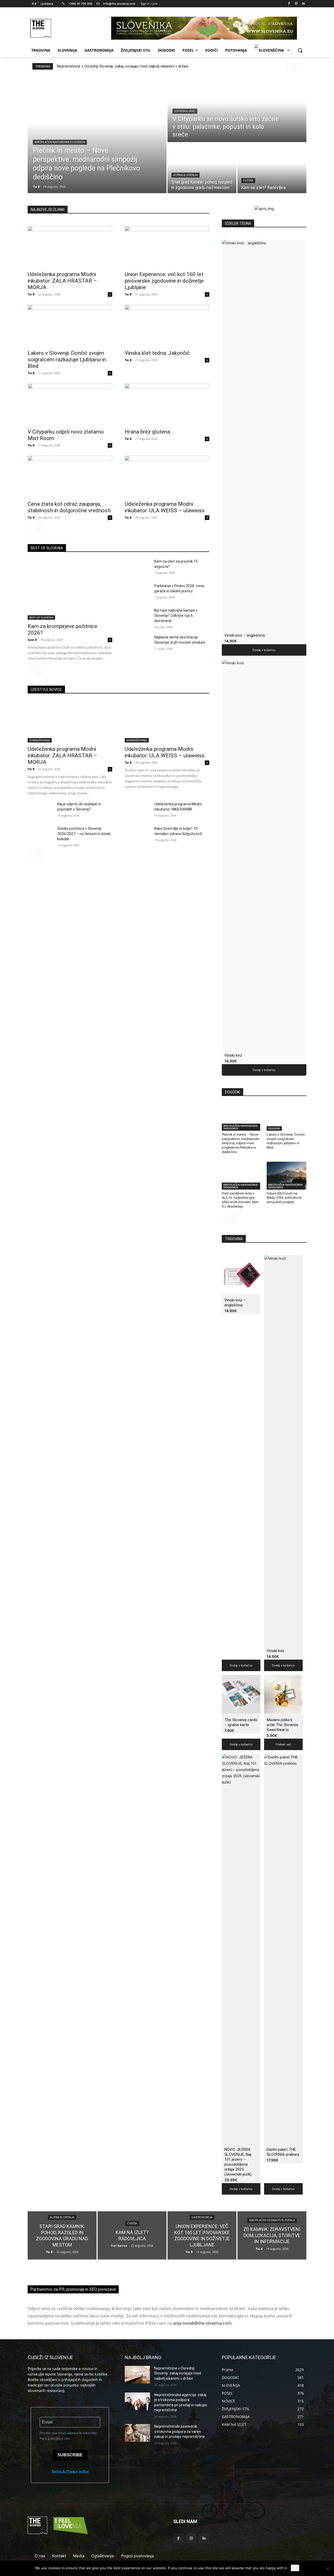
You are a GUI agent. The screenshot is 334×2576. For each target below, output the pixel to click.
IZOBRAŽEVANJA (40, 740)
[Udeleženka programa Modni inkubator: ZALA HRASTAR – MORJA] (70, 247)
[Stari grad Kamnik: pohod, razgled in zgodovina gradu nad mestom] (202, 168)
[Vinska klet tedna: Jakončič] (167, 326)
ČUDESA (248, 181)
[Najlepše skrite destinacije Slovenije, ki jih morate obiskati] (137, 643)
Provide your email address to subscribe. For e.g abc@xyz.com (68, 2436)
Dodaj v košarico (264, 650)
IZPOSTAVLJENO (185, 111)
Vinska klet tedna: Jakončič (157, 353)
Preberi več (283, 1744)
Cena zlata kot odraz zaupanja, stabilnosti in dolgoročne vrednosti (69, 507)
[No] (327, 2568)
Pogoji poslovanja (137, 2556)
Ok (295, 2568)
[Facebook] (289, 4)
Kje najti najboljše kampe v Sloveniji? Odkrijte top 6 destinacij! (176, 616)
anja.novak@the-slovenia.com (202, 2323)
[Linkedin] (303, 4)
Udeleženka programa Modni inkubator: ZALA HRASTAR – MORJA (62, 281)
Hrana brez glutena (147, 432)
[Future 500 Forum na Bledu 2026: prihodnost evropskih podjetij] (287, 1176)
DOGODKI (274, 1128)
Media (79, 2556)
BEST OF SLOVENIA (41, 617)
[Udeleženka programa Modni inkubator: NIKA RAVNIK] (137, 810)
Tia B (31, 294)
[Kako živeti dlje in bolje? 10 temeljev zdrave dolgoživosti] (137, 835)
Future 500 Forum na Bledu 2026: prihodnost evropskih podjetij (284, 1198)
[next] (298, 66)
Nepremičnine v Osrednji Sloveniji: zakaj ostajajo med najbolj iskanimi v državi (178, 2373)
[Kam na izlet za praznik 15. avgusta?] (137, 568)
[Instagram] (296, 4)
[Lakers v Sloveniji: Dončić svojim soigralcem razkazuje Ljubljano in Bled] (70, 326)
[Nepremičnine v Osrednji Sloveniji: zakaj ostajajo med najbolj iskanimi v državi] (137, 2375)
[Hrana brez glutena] (167, 404)
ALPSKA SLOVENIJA (186, 175)
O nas (40, 2556)
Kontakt (59, 2556)
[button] (300, 50)
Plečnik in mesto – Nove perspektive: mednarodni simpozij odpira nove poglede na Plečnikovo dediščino (241, 1143)
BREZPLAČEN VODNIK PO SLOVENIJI (272, 2221)
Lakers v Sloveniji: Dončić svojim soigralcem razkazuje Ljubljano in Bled (67, 360)
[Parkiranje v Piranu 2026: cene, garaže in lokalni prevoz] (137, 592)
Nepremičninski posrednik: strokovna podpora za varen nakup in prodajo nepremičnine (180, 2431)
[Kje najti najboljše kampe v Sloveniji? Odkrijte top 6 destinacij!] (137, 617)
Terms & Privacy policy (70, 2471)
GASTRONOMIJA (202, 2217)
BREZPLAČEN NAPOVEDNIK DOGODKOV (60, 142)
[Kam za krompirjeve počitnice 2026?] (70, 589)
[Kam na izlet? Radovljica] (272, 168)
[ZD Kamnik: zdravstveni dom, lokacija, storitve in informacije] (272, 2235)
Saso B (32, 640)
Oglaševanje (103, 2556)
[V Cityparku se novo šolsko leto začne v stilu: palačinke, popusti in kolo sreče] (237, 109)
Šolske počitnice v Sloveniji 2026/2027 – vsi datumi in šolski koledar (84, 834)
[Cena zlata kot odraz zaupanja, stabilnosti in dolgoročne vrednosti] (70, 477)
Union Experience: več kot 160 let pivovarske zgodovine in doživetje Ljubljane (164, 281)
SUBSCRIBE (70, 2455)
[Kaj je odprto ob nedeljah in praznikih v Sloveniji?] (40, 810)
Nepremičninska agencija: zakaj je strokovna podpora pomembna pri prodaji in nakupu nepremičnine (142, 66)
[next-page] (39, 528)
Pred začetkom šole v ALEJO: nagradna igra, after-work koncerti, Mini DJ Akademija (240, 1200)
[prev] (290, 66)
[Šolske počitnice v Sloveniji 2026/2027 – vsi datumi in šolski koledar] (40, 835)
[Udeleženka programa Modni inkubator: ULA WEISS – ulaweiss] (167, 477)
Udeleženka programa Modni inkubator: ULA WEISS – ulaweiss (165, 507)
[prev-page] (31, 528)
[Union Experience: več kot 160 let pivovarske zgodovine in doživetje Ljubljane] (167, 247)
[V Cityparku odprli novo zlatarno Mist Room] (70, 404)
